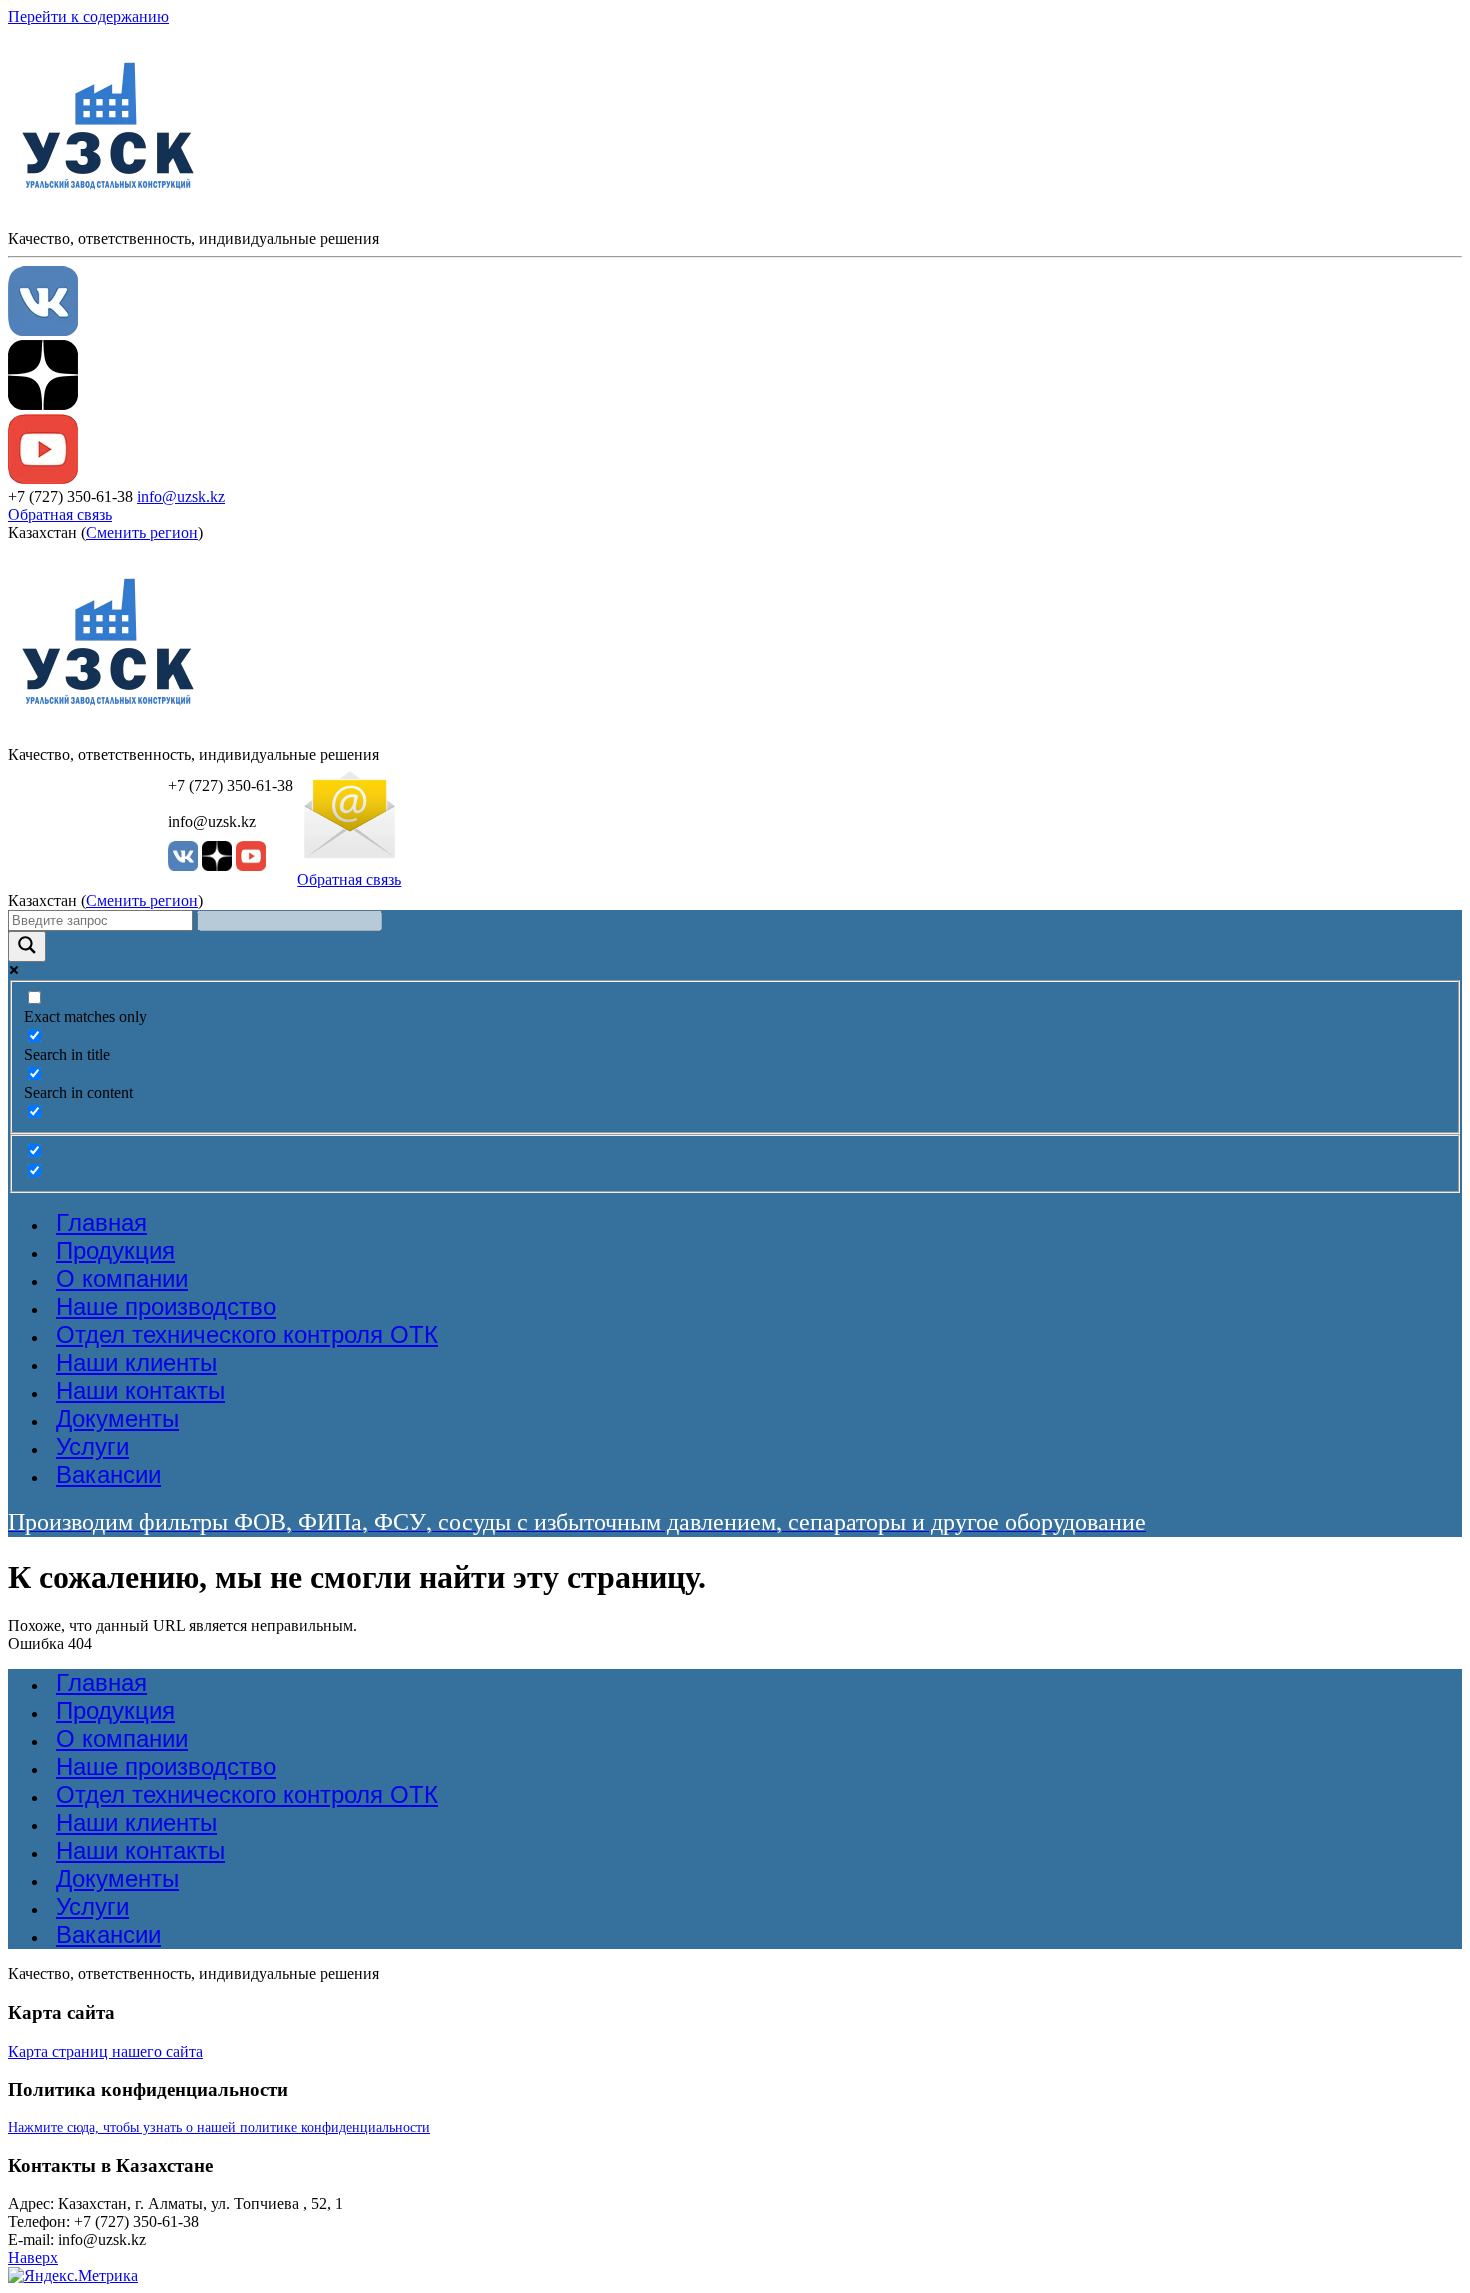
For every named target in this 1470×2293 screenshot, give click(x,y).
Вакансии (108, 1474)
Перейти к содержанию (88, 16)
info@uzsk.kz (181, 496)
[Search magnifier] (27, 946)
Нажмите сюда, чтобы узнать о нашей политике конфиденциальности (219, 2127)
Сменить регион (142, 532)
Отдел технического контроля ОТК (247, 1334)
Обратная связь (60, 514)
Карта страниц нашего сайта (105, 2051)
